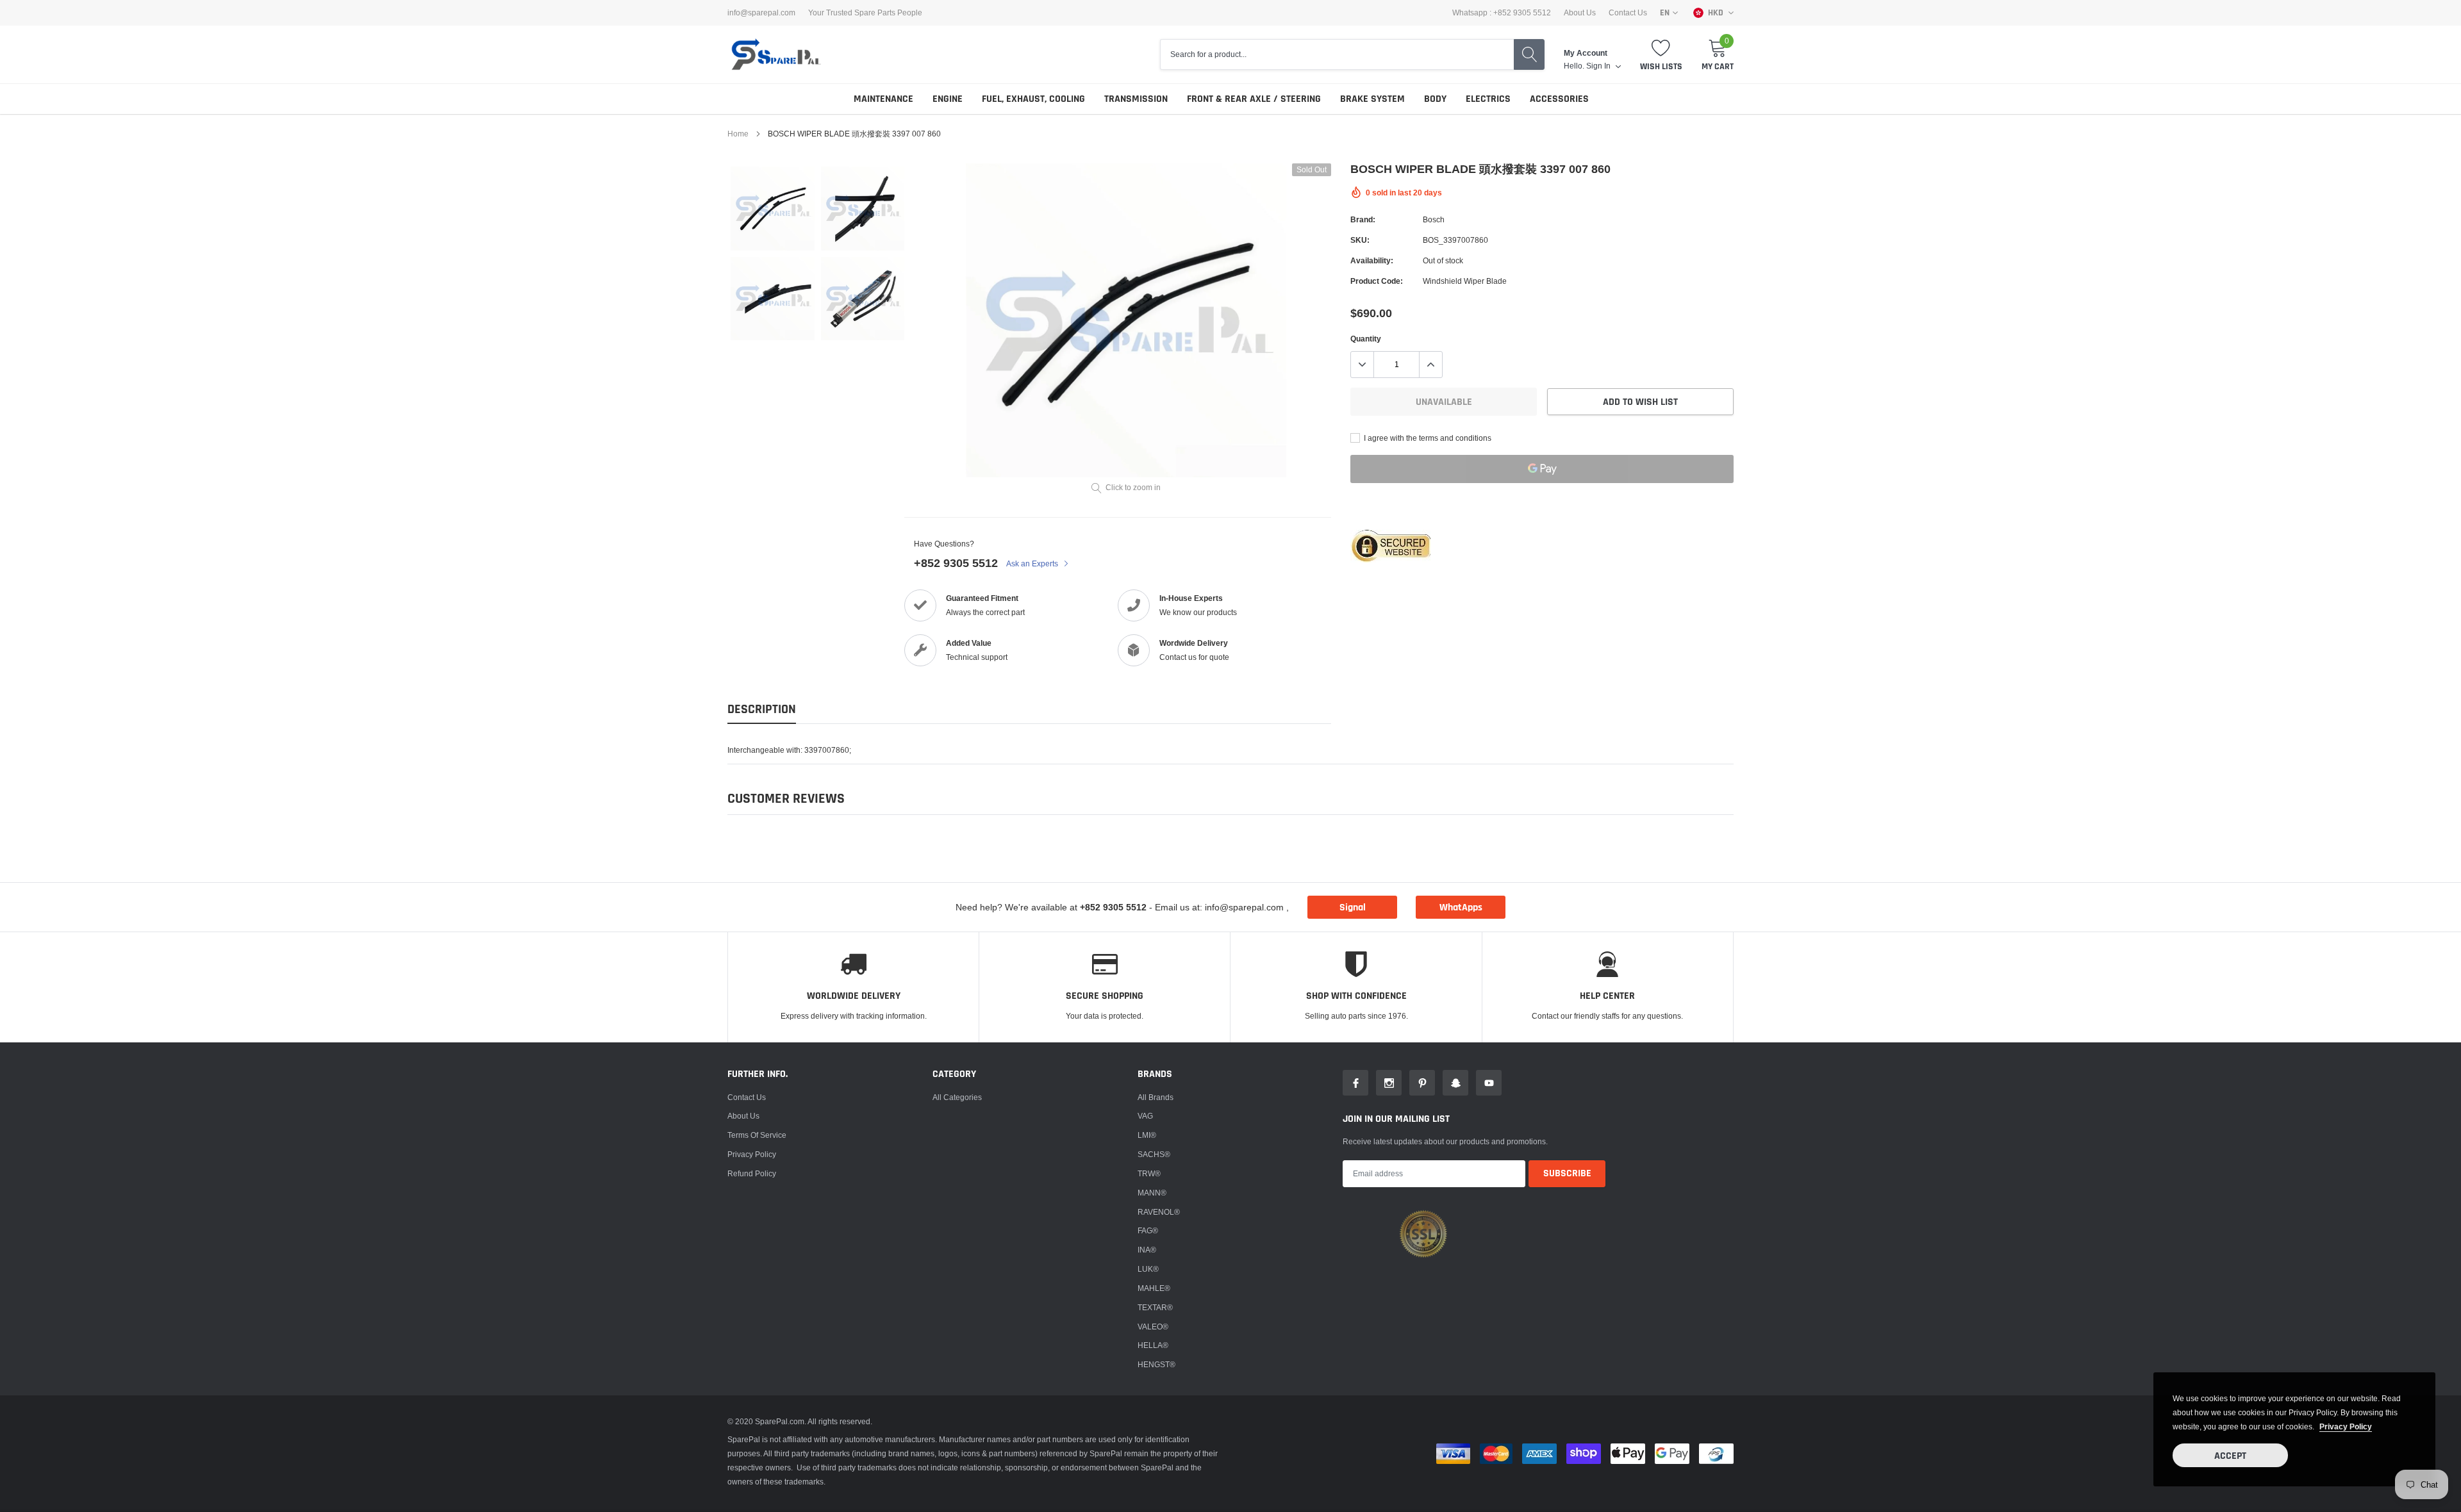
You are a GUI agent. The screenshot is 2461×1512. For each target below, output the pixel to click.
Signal (1353, 908)
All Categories (957, 1097)
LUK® (1148, 1269)
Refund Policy (752, 1173)
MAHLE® (1154, 1288)
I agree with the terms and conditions (1427, 438)
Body (1435, 99)
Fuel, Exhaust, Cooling (1033, 99)
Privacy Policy (752, 1154)
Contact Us (1628, 13)
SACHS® (1154, 1154)
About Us (1580, 13)
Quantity (1366, 339)
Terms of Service (757, 1135)
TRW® (1149, 1173)
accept (2230, 1456)
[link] (773, 209)
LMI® (1147, 1135)
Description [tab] (762, 710)
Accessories (1559, 99)
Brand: (1363, 219)
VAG (1145, 1116)
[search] (1529, 54)
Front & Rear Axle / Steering (1254, 99)
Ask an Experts (1033, 563)
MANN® (1152, 1193)
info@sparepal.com (761, 13)
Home (738, 134)
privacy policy (2346, 1426)
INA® (1147, 1250)
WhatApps (1461, 908)
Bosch (1434, 219)
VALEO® (1153, 1327)
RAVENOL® (1159, 1212)
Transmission (1136, 99)
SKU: (1360, 240)
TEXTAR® (1155, 1307)
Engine (948, 99)
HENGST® (1156, 1364)
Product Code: (1377, 281)
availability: (1372, 260)
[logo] (775, 54)
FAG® (1148, 1230)
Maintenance (883, 99)
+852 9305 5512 (956, 563)
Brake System (1372, 99)
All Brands (1156, 1097)
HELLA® (1153, 1345)
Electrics (1488, 99)
